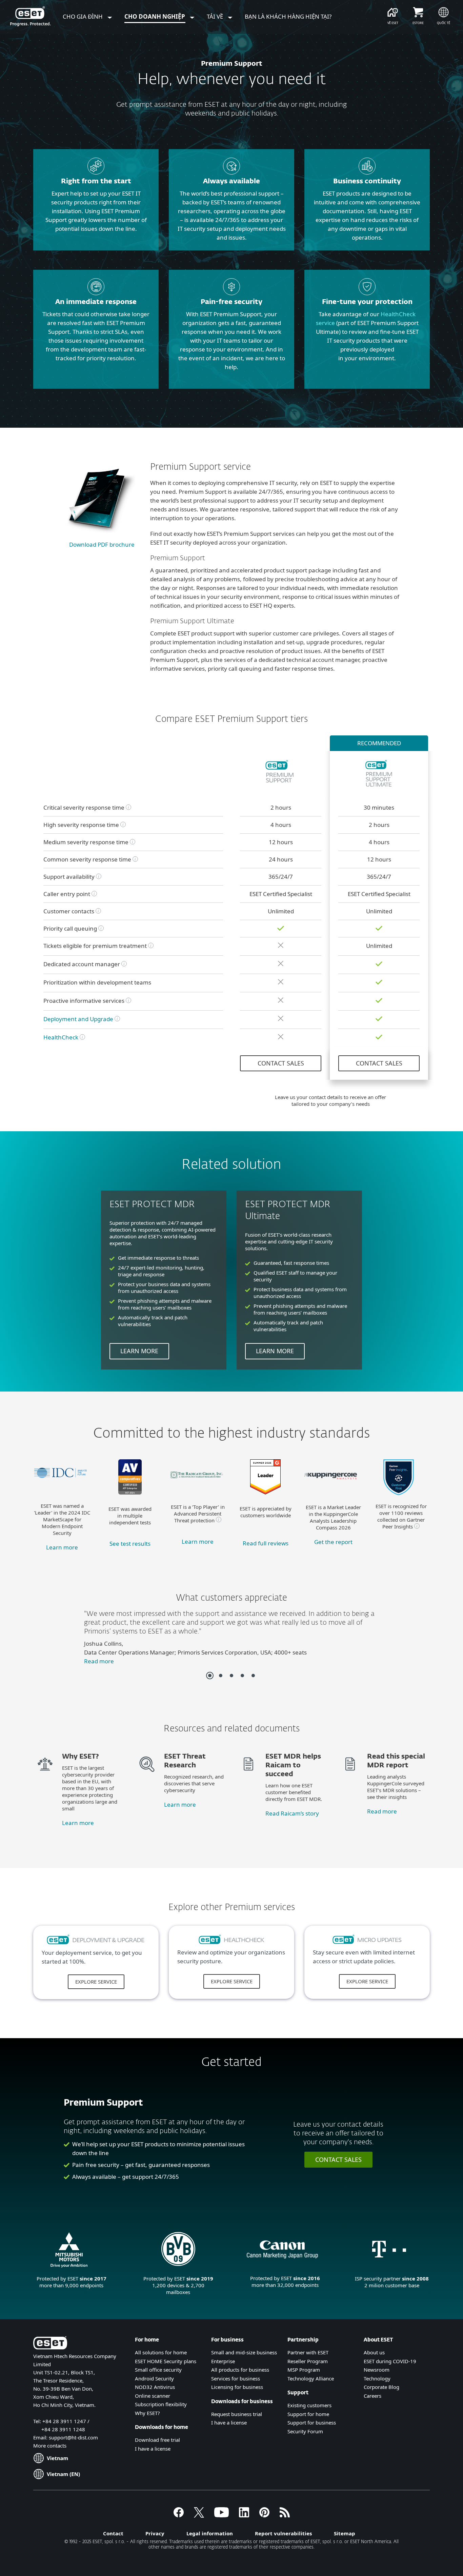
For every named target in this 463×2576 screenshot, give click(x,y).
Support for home (308, 2414)
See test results (130, 1544)
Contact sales (281, 1063)
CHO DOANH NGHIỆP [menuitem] (155, 16)
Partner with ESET (308, 2352)
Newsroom (377, 2370)
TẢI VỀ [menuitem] (216, 16)
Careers (373, 2396)
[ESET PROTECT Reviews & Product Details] (265, 1492)
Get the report (333, 1542)
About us (374, 2352)
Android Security (154, 2378)
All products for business (240, 2370)
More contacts (50, 2446)
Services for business (236, 2378)
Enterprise (223, 2361)
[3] (231, 1676)
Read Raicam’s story (292, 1813)
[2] (221, 1676)
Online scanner (153, 2396)
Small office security (158, 2370)
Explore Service (96, 1982)
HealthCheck (61, 1037)
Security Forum (305, 2431)
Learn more (139, 1351)
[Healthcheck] (232, 1943)
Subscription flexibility (161, 2404)
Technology (377, 2378)
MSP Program (304, 2370)
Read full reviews (266, 1543)
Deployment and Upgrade (78, 1019)
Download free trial (157, 2440)
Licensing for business (237, 2387)
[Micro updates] (367, 1943)
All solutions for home (161, 2352)
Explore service (232, 1981)
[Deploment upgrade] (96, 1944)
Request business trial (237, 2414)
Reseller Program (308, 2361)
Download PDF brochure (102, 544)
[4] (242, 1676)
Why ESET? (147, 2413)
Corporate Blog (381, 2387)
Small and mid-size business (244, 2352)
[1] (210, 1676)
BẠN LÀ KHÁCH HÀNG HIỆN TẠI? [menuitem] (288, 16)
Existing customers (309, 2405)
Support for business (312, 2422)
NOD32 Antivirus (155, 2387)
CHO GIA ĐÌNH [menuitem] (83, 16)
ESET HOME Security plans (166, 2361)
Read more (99, 1661)
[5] (253, 1676)
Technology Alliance (311, 2378)
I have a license (153, 2449)
